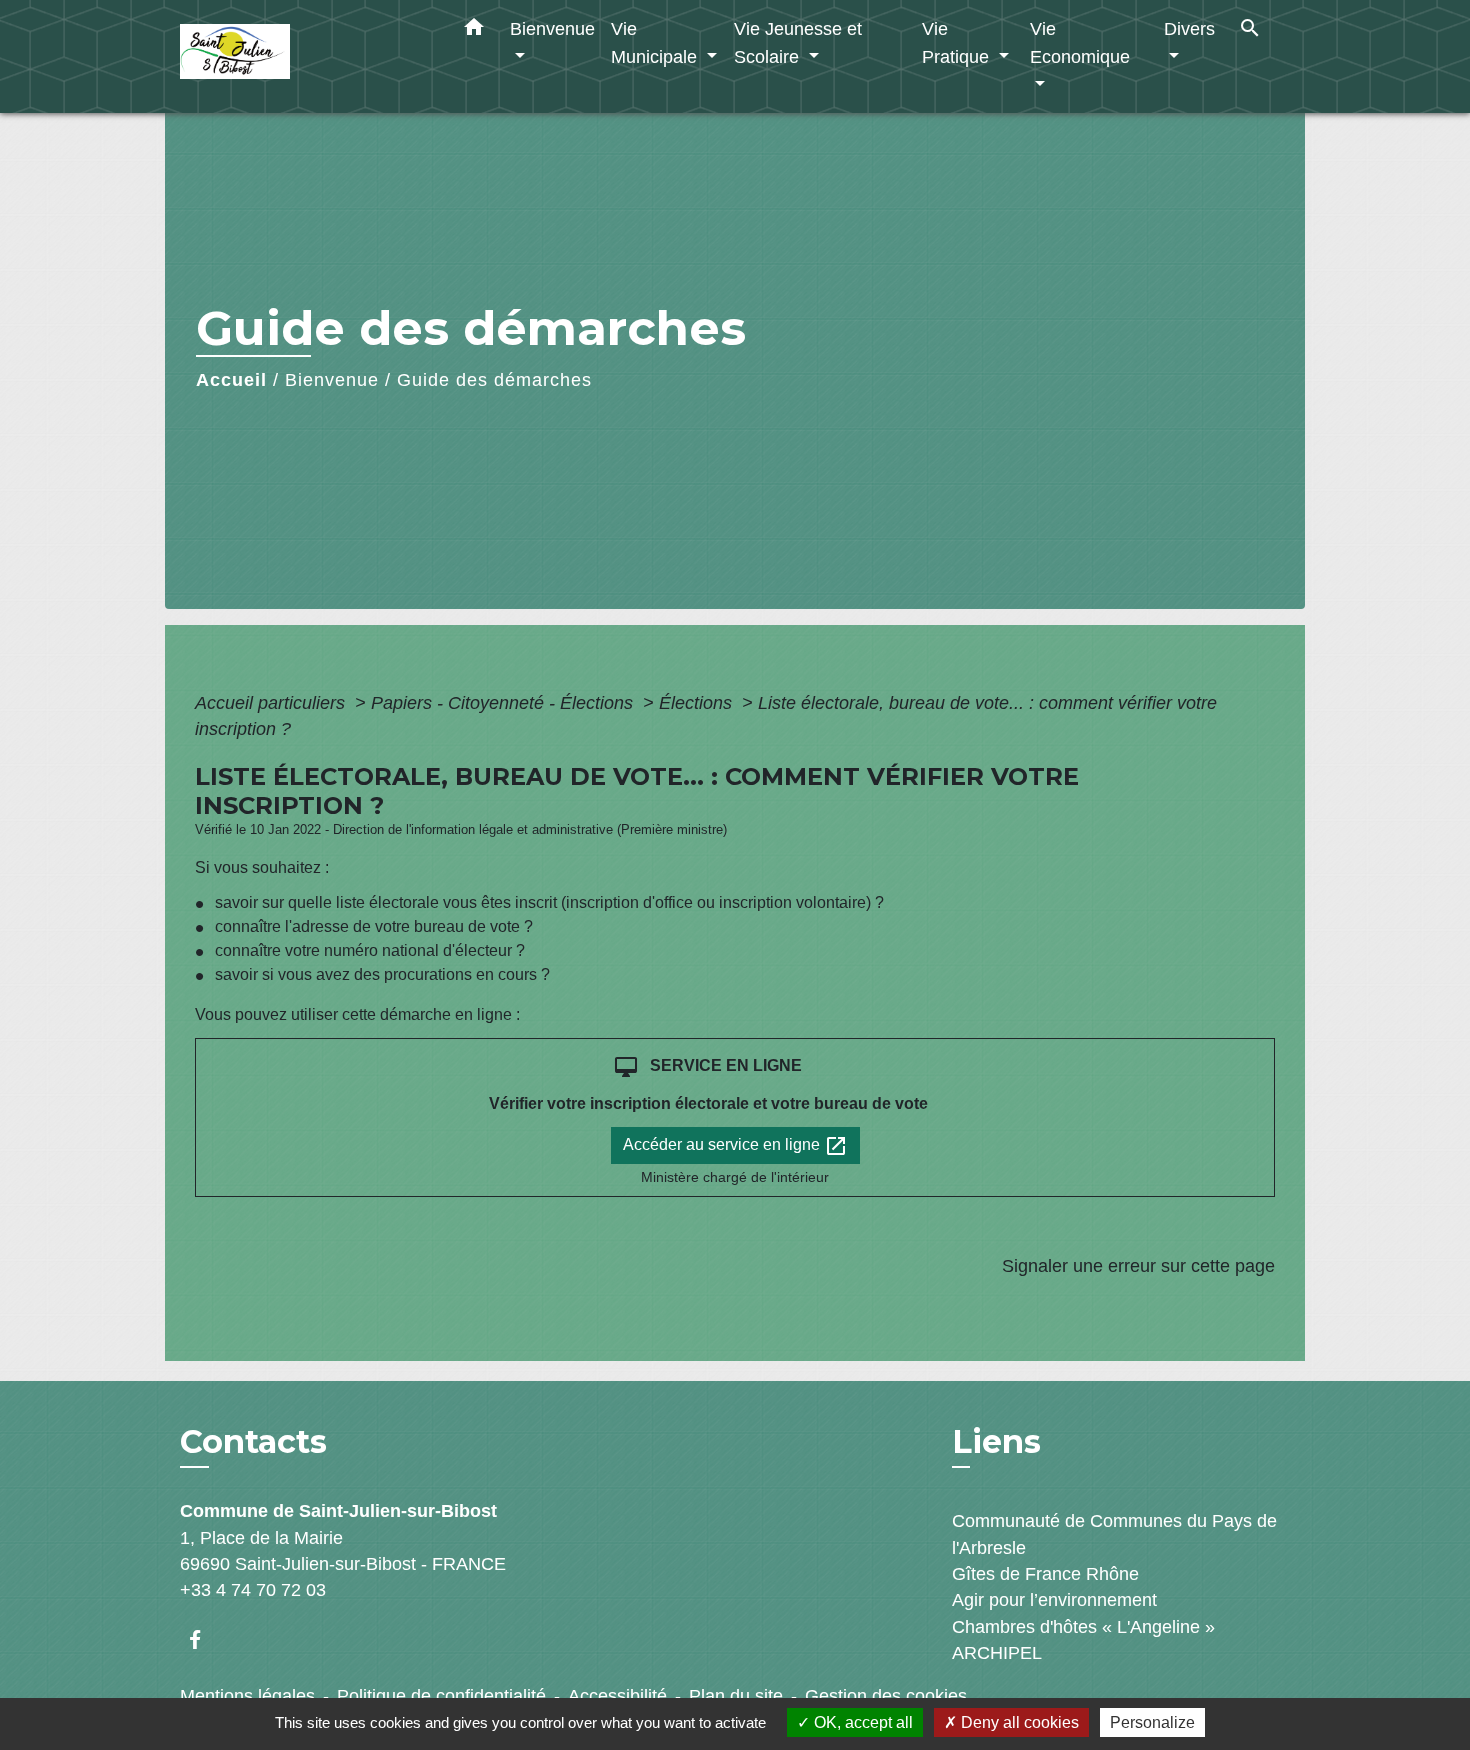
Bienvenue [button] (552, 28)
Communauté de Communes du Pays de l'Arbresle (1114, 1534)
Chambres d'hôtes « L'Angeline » (1083, 1627)
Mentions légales (247, 1696)
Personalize (1152, 1722)
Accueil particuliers (272, 703)
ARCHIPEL (997, 1653)
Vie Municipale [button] (656, 42)
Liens (996, 1441)
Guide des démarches (494, 380)
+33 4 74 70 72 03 (253, 1590)
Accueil (231, 380)
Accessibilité (617, 1696)
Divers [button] (1189, 28)
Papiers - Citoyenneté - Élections (504, 703)
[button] (474, 31)
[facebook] (204, 1639)
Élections (698, 703)
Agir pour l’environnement (1054, 1600)
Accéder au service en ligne (735, 1146)
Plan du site (736, 1696)
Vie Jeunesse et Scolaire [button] (798, 42)
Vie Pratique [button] (958, 42)
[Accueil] (305, 56)
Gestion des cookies (886, 1696)
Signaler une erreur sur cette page (1138, 1266)
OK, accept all (861, 1722)
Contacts (253, 1442)
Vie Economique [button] (1080, 42)
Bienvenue (332, 380)
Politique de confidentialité (441, 1696)
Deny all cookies (1018, 1722)
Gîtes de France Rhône (1045, 1574)
